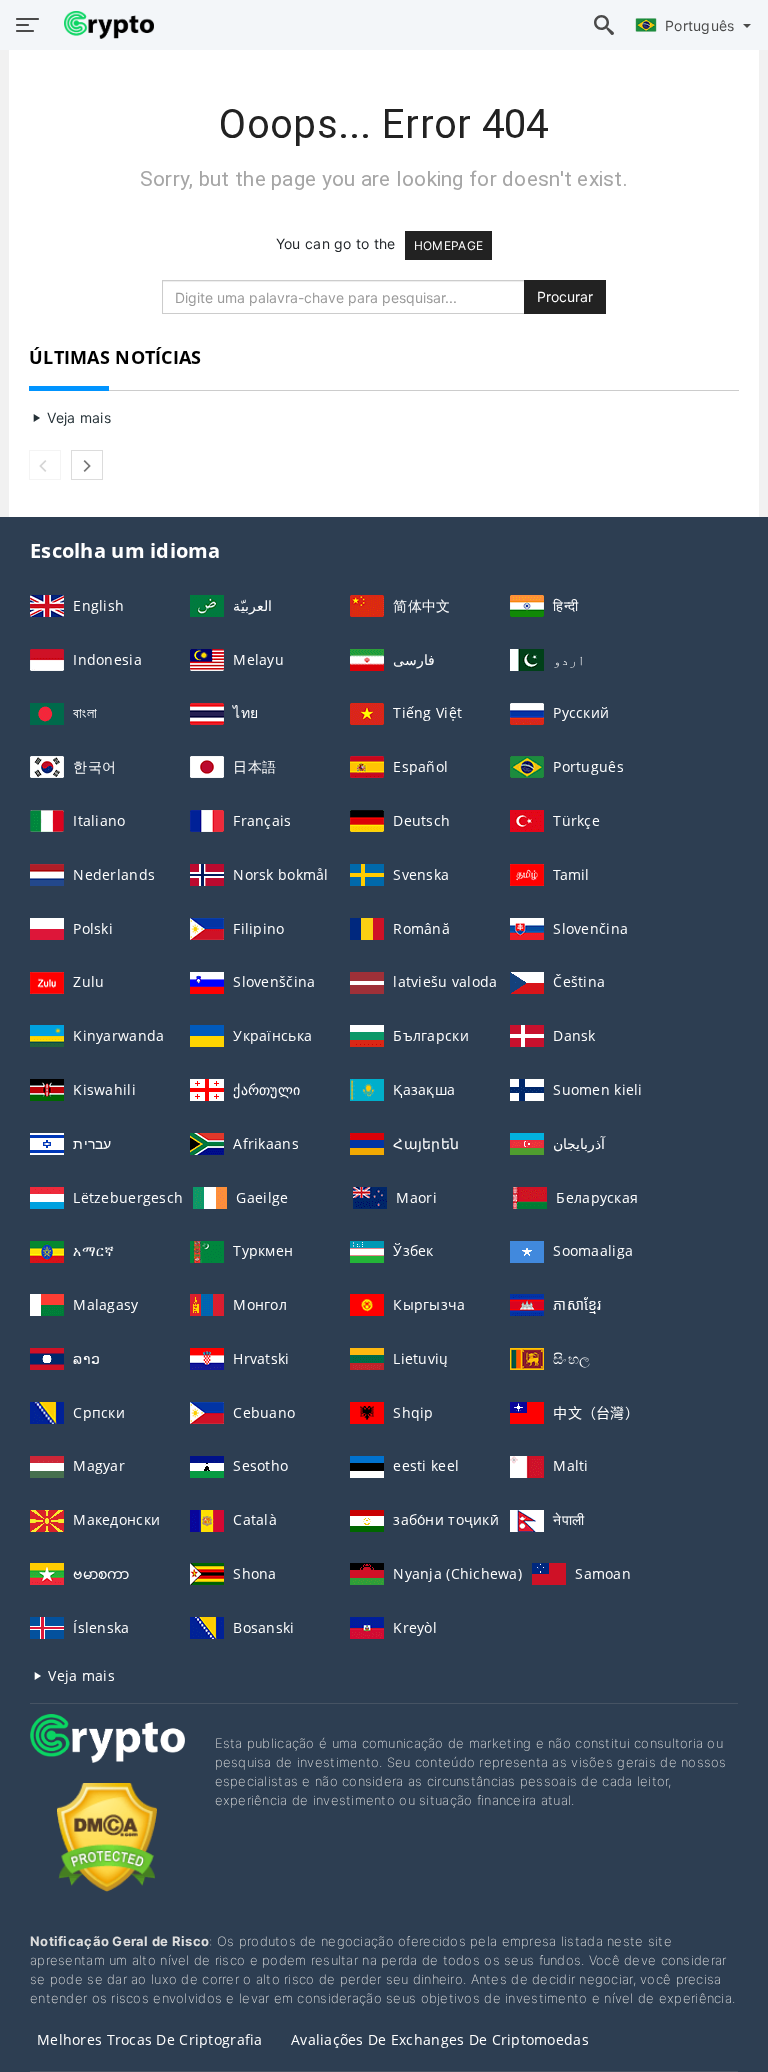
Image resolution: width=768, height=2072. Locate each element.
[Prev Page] (45, 465)
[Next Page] (87, 465)
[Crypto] (107, 1756)
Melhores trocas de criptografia (150, 2039)
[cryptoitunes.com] (104, 25)
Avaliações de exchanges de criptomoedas (440, 2039)
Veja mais (77, 417)
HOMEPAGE (448, 245)
